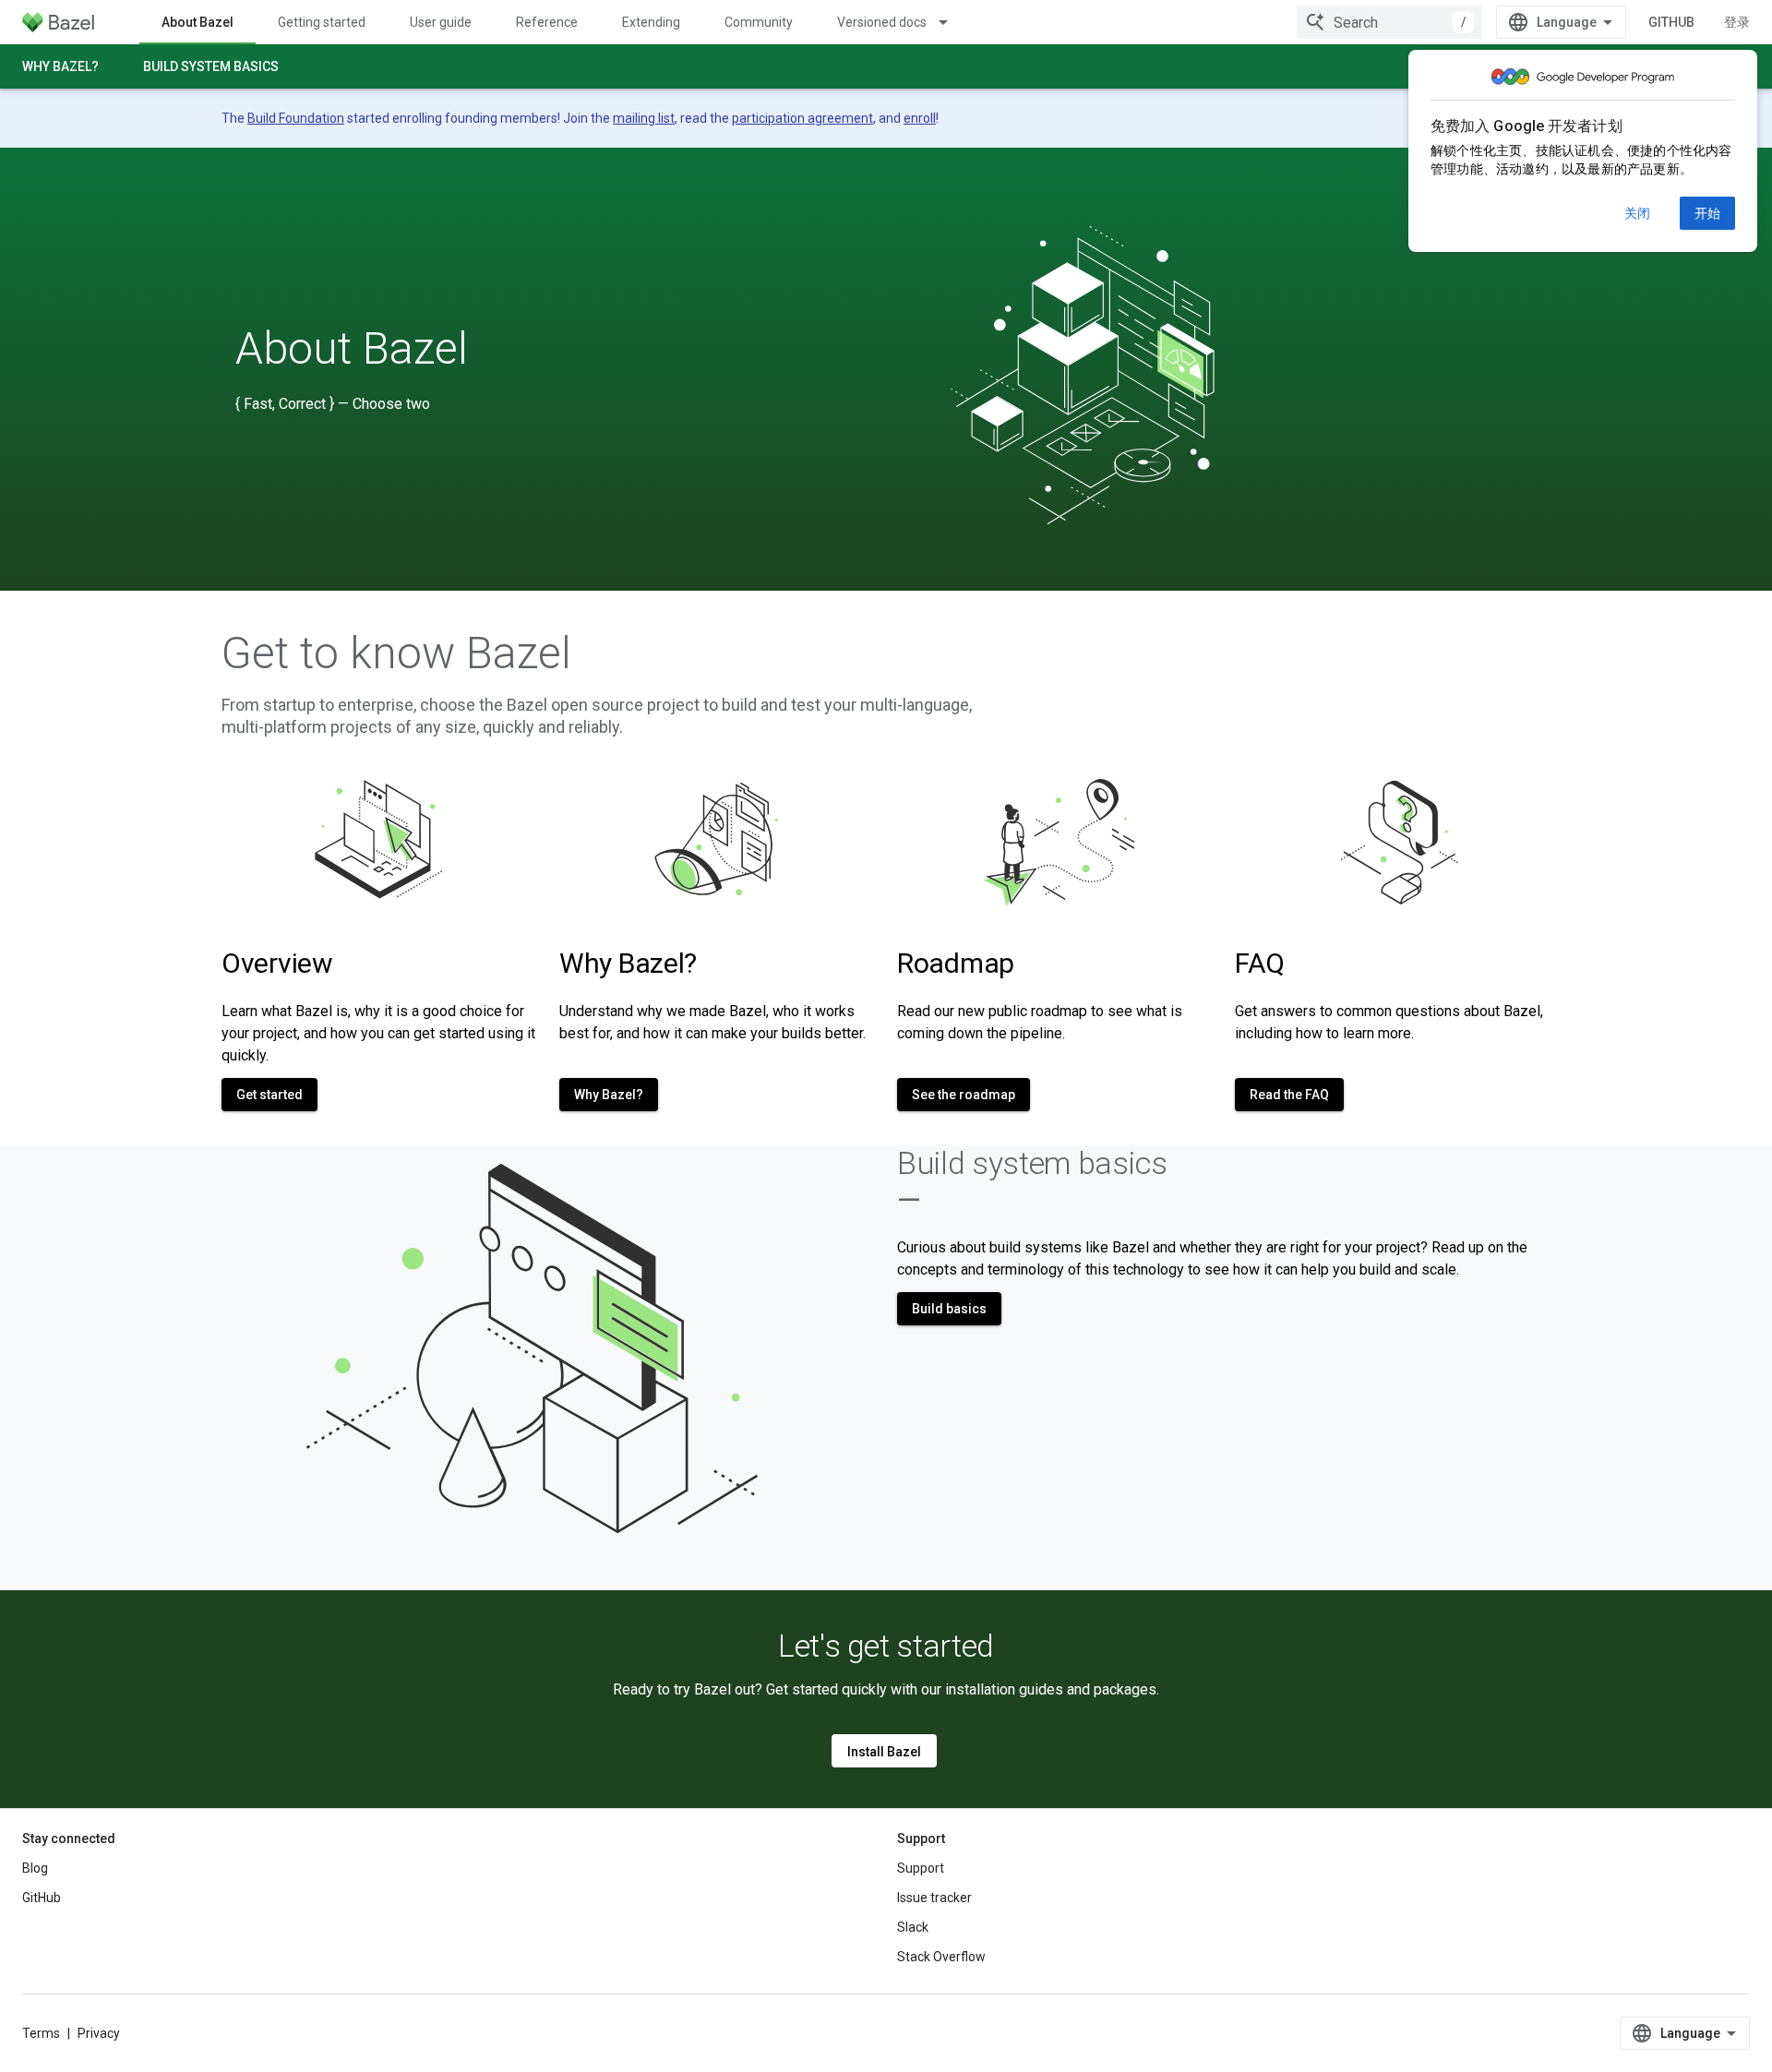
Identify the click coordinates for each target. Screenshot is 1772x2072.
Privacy (99, 2033)
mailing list (644, 118)
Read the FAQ (1289, 1095)
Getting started (322, 22)
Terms (41, 2033)
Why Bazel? (60, 66)
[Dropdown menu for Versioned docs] (952, 22)
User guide (441, 22)
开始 (1707, 213)
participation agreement (802, 118)
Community (759, 22)
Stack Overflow (941, 1957)
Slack (913, 1927)
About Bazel (198, 22)
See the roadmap (964, 1095)
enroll (920, 118)
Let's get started (886, 1646)
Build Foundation (296, 118)
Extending (651, 22)
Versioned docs (882, 22)
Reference (547, 22)
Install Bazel (884, 1752)
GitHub (1671, 22)
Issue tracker (934, 1898)
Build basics (949, 1309)
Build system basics (211, 66)
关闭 (1637, 213)
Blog (35, 1868)
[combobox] (1389, 22)
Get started (269, 1095)
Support (921, 1868)
